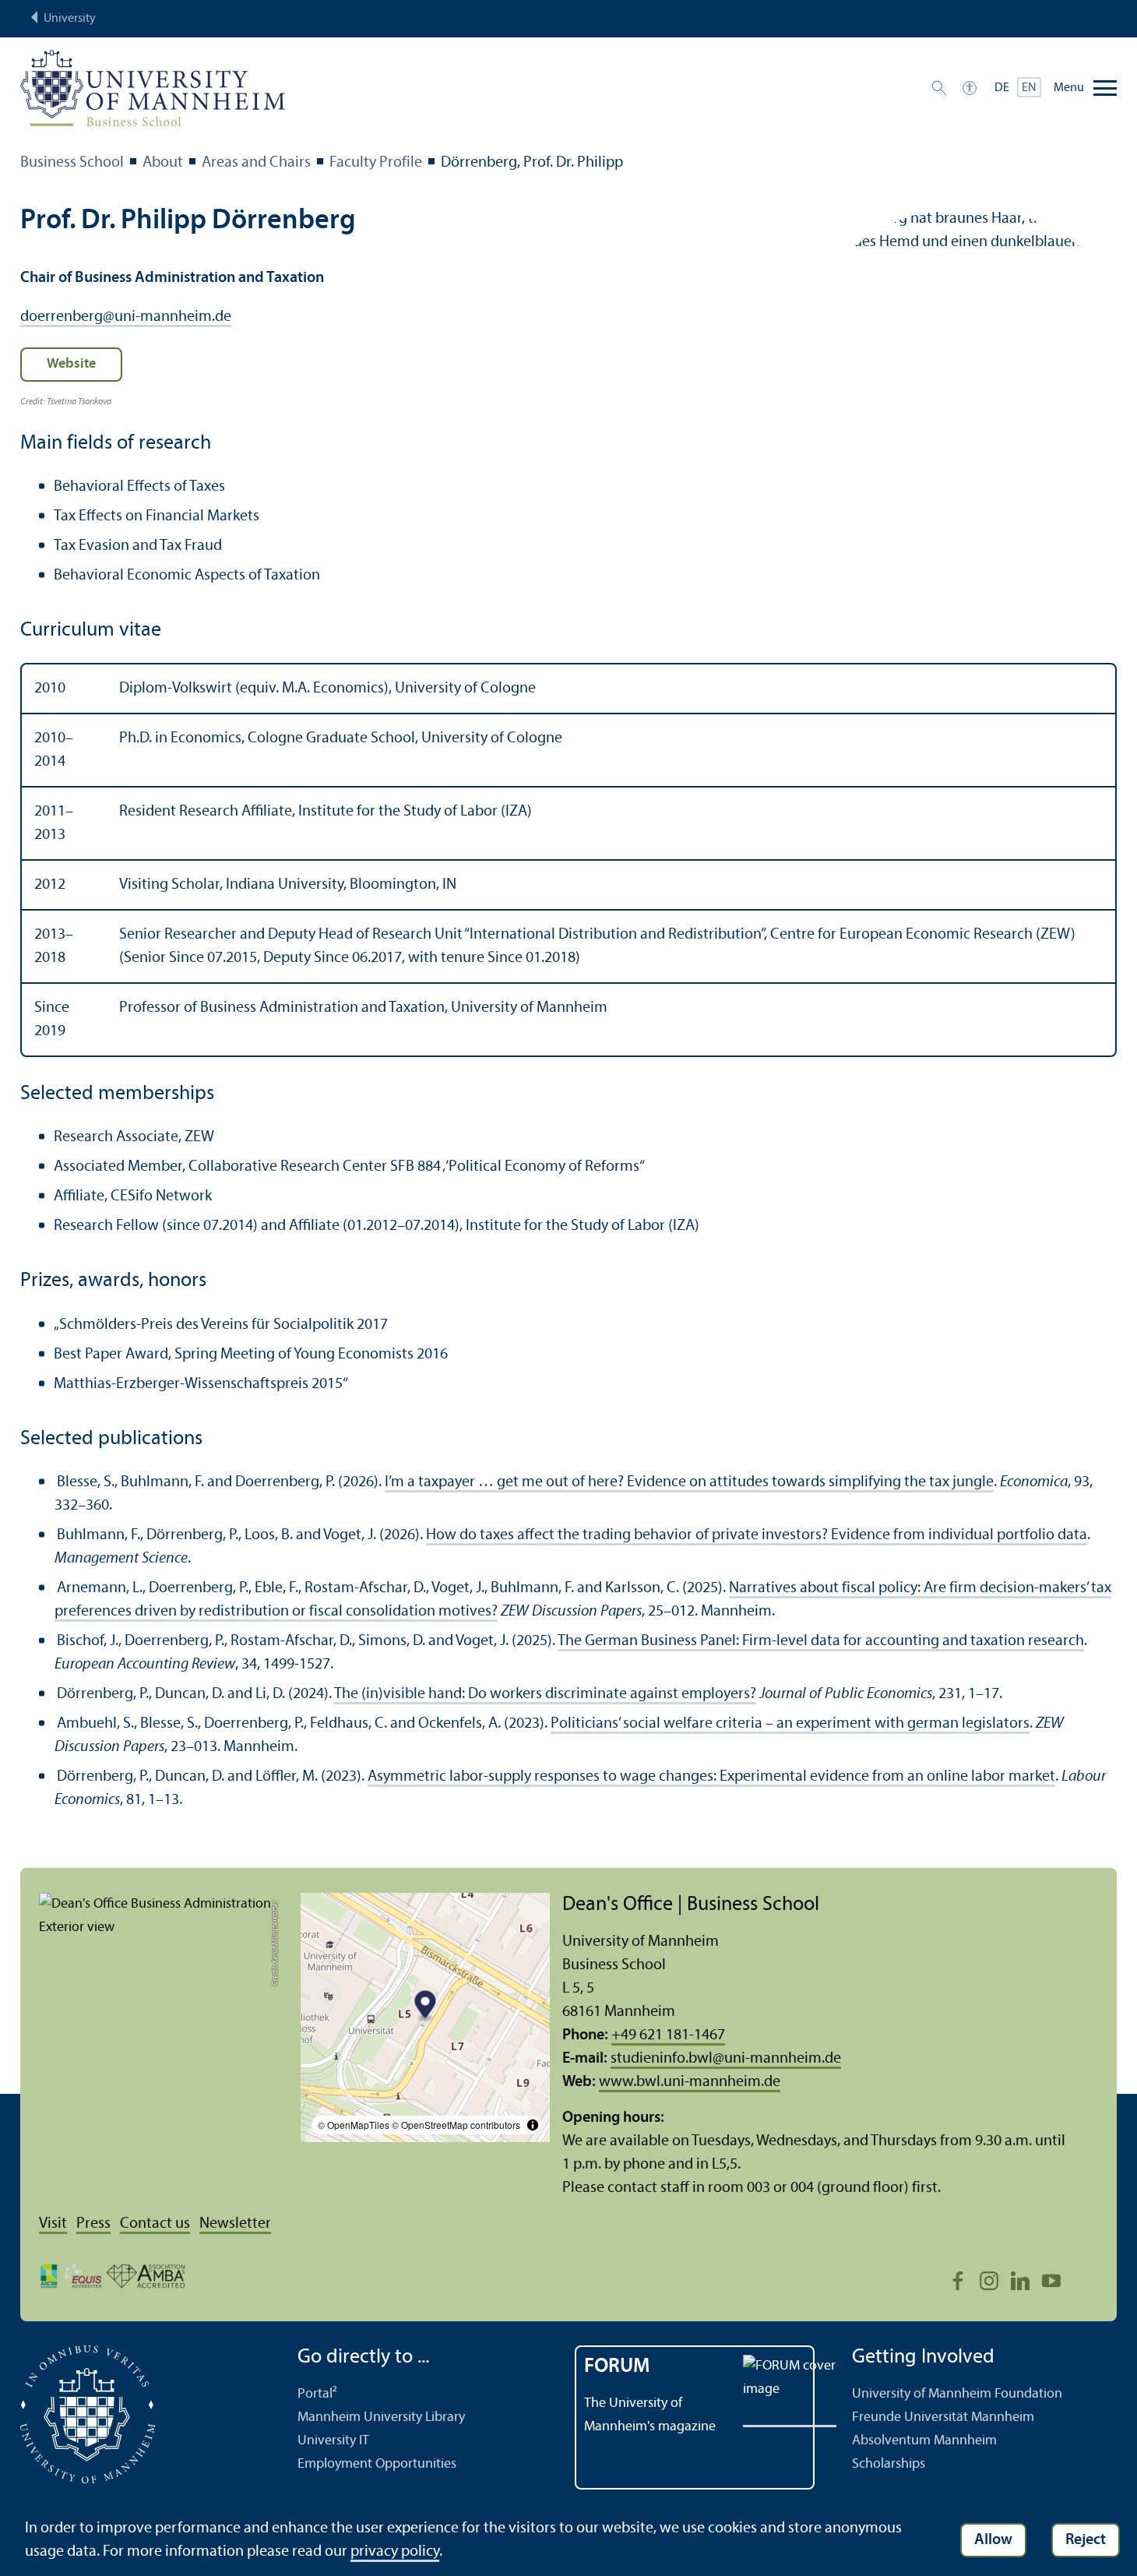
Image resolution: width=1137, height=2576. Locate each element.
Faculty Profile (376, 163)
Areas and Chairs (256, 163)
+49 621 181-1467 (668, 2035)
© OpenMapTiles (354, 2125)
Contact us (155, 2224)
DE (1002, 88)
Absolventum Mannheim (924, 2441)
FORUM (617, 2367)
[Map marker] (426, 2006)
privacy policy (395, 2552)
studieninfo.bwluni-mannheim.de (726, 2059)
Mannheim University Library (381, 2417)
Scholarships (889, 2464)
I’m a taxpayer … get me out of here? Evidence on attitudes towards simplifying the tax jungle (689, 1482)
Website (71, 364)
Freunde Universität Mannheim (943, 2417)
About (163, 163)
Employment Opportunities (377, 2464)
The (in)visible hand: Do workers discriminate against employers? (545, 1694)
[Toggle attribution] (533, 2125)
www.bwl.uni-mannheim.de (690, 2082)
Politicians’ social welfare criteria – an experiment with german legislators (790, 1724)
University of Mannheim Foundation (957, 2394)
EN (1029, 88)
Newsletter (235, 2224)
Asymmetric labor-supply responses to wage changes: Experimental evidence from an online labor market (711, 1777)
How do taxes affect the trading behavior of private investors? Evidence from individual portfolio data (757, 1535)
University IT (333, 2441)
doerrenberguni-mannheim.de (126, 317)
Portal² (317, 2394)
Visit (53, 2224)
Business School (72, 163)
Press (93, 2224)
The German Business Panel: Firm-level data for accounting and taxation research (821, 1641)
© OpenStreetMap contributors (456, 2125)
